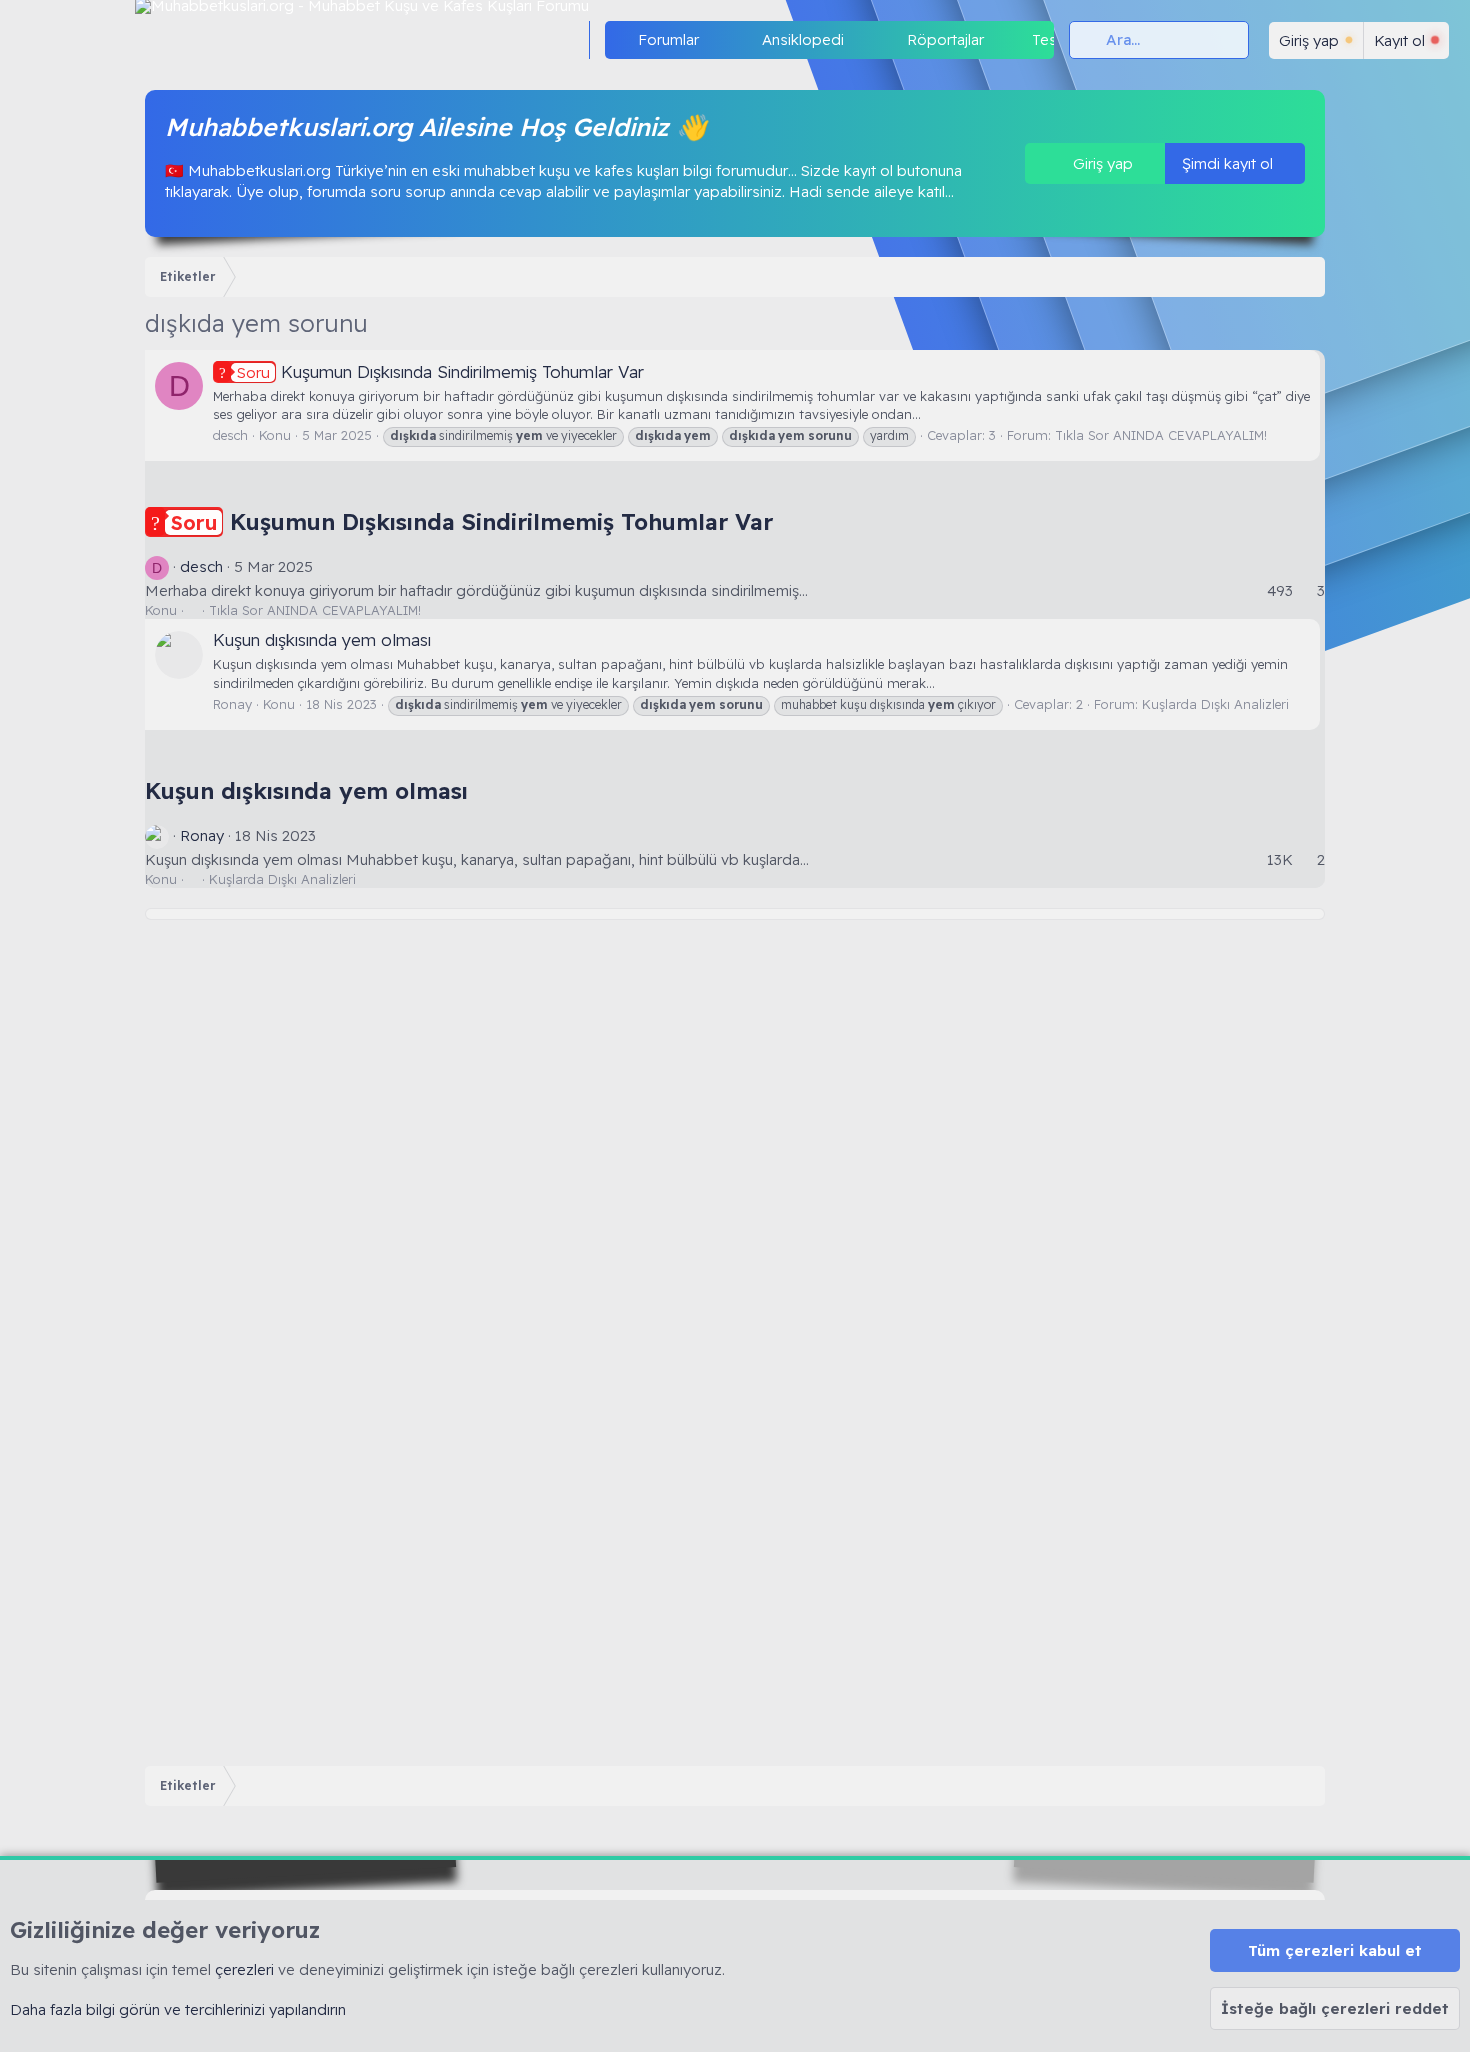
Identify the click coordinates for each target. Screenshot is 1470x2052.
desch (230, 435)
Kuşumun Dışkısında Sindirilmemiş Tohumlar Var (440, 371)
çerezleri (244, 1969)
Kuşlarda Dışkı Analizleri (1215, 704)
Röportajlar (945, 39)
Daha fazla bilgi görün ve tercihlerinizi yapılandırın (178, 2009)
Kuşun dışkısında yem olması (322, 639)
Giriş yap (1101, 163)
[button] (715, 39)
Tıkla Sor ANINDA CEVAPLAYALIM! (1161, 435)
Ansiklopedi (803, 39)
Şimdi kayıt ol (1229, 163)
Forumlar (668, 39)
